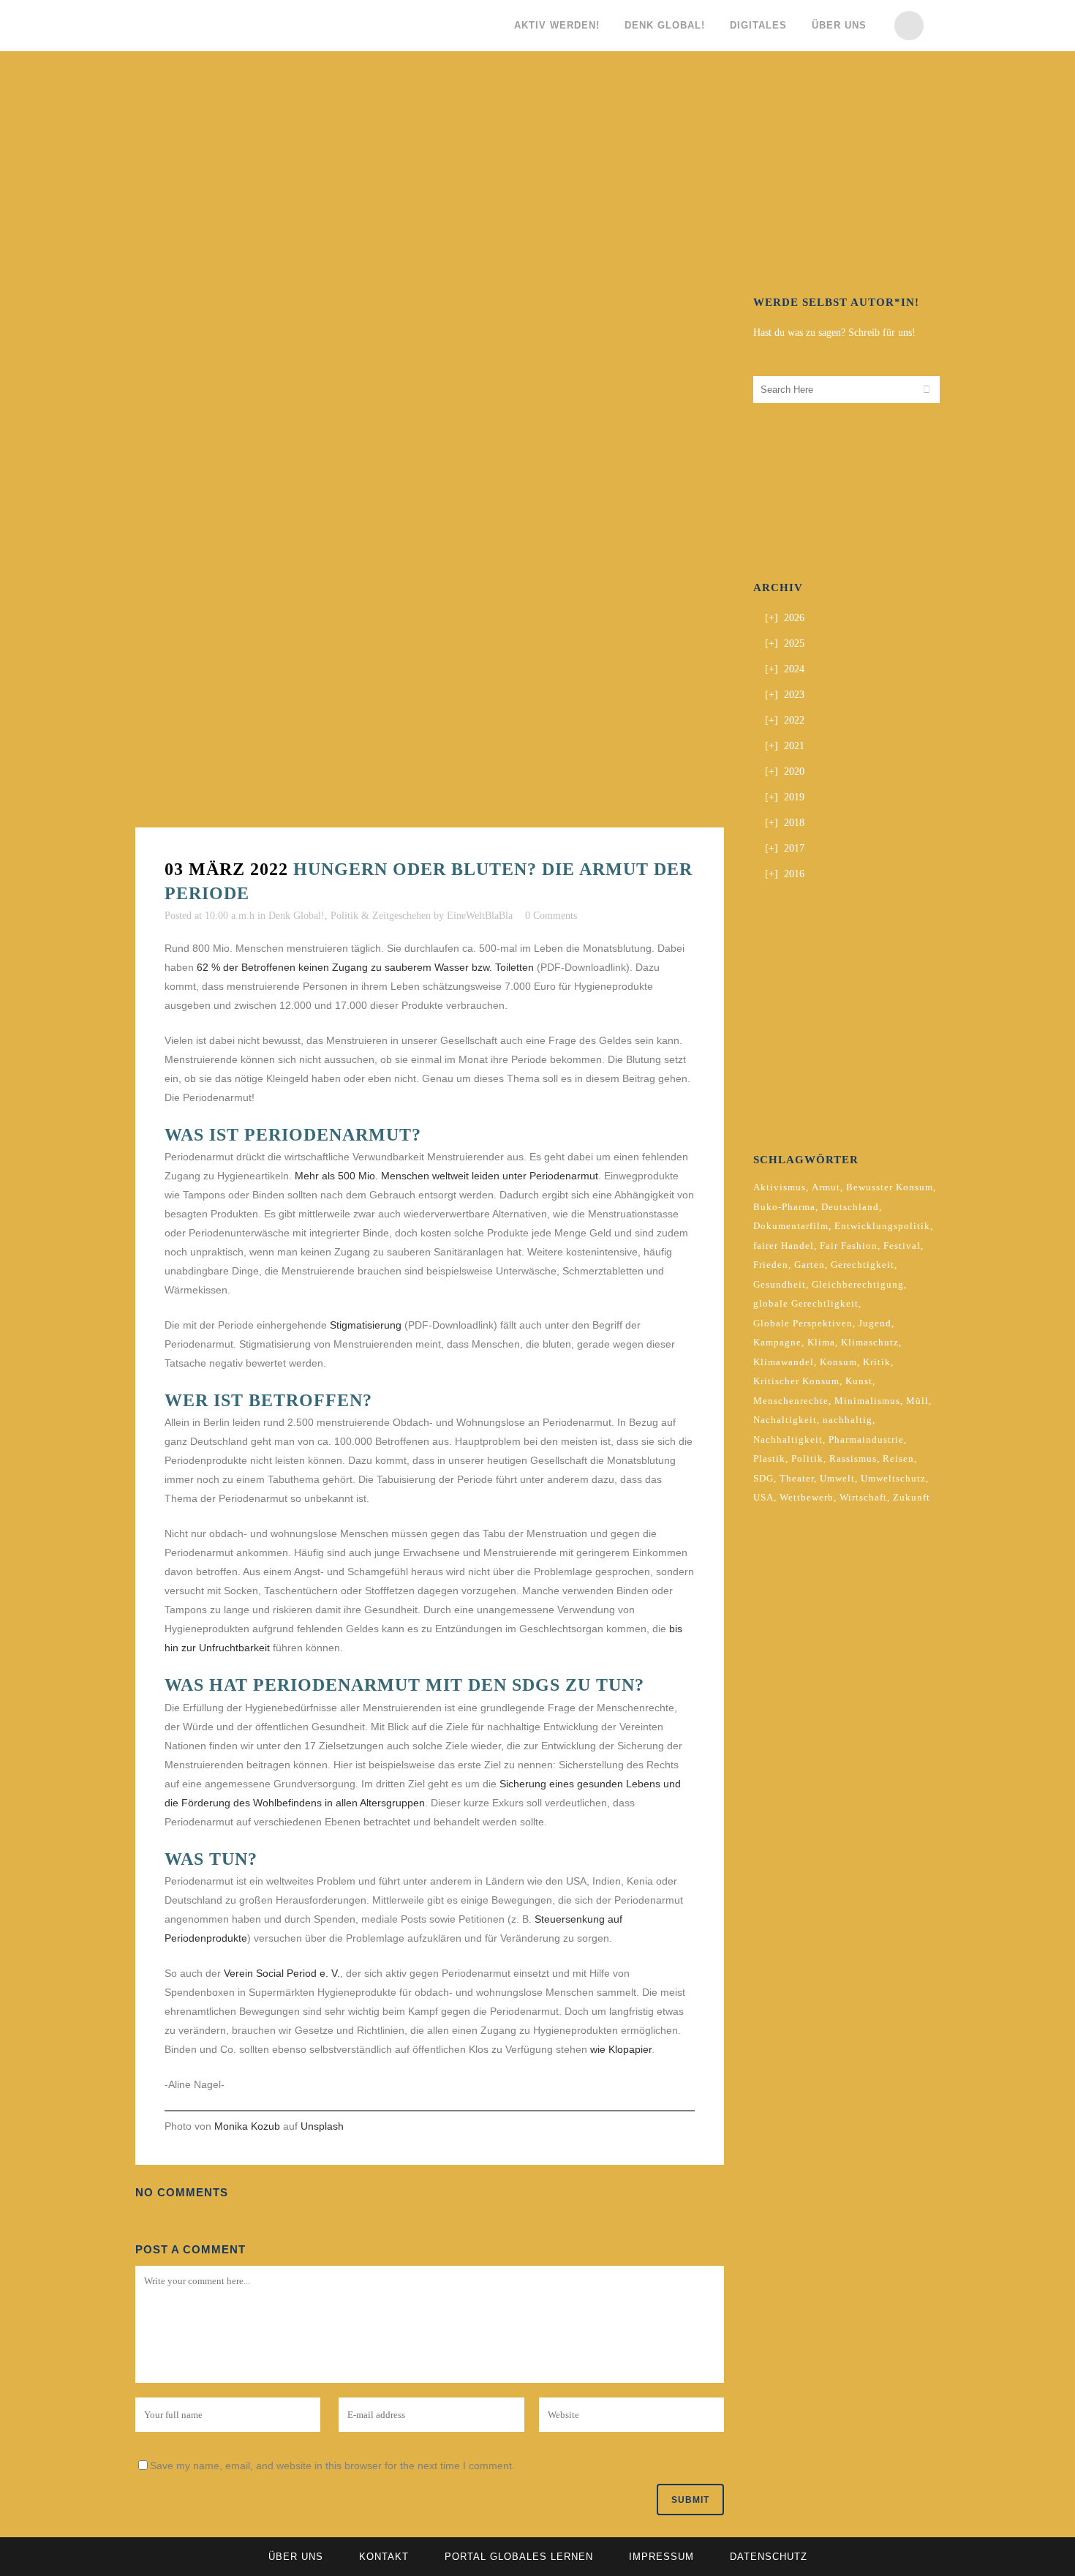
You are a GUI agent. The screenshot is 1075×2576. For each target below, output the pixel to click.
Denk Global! (297, 916)
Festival (902, 1246)
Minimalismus (867, 1401)
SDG (763, 1478)
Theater (797, 1478)
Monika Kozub (247, 2126)
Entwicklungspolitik (882, 1226)
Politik (807, 1458)
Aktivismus (780, 1187)
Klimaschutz (870, 1342)
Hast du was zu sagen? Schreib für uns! (834, 333)
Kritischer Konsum (796, 1381)
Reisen (898, 1458)
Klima (821, 1342)
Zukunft (912, 1497)
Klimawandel (784, 1362)
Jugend (875, 1323)
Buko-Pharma (784, 1207)
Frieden (771, 1265)
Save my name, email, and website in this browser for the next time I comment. (332, 2466)
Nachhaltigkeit (788, 1439)
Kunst (859, 1381)
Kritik (877, 1362)
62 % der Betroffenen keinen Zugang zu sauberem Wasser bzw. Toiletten (365, 967)
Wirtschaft (863, 1497)
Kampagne (777, 1342)
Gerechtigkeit (863, 1265)
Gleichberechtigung (858, 1284)
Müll (917, 1401)
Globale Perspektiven (803, 1323)
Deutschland (850, 1207)
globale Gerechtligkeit (806, 1303)
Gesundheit (780, 1284)
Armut (826, 1187)
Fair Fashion (849, 1246)
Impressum (661, 2557)
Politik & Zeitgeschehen (381, 916)
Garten (810, 1265)
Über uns (296, 2557)
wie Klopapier (621, 2049)
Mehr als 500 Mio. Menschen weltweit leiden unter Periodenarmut (446, 1176)
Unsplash (322, 2126)
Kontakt (384, 2557)
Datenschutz (769, 2557)
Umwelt (837, 1478)
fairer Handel (784, 1246)
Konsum (838, 1362)
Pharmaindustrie (866, 1439)
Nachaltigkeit (785, 1420)
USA (763, 1497)
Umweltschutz (893, 1478)
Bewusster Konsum (890, 1187)
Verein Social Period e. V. (282, 1973)
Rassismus (853, 1458)
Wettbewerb (807, 1497)
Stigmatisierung (367, 1325)
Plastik (769, 1458)
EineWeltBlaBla (480, 916)
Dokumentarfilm (791, 1226)
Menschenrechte (791, 1401)
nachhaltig (848, 1420)
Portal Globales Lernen (519, 2557)
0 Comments (551, 916)
